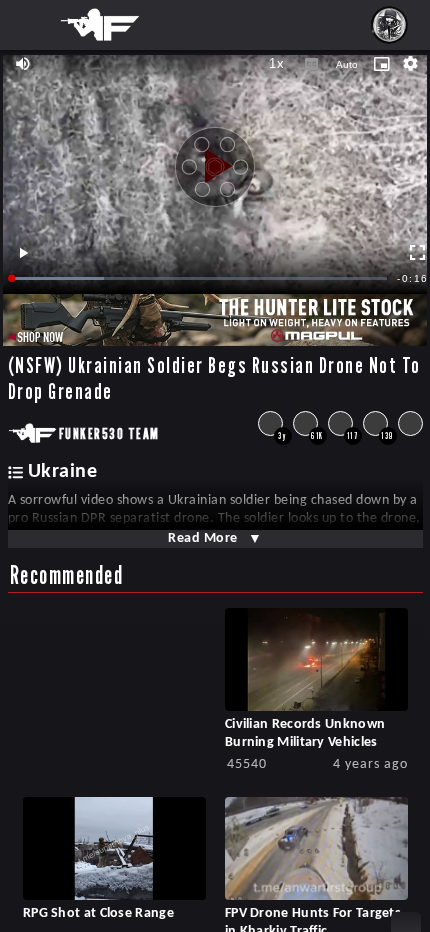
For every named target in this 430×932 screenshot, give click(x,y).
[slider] (200, 278)
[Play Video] (215, 159)
